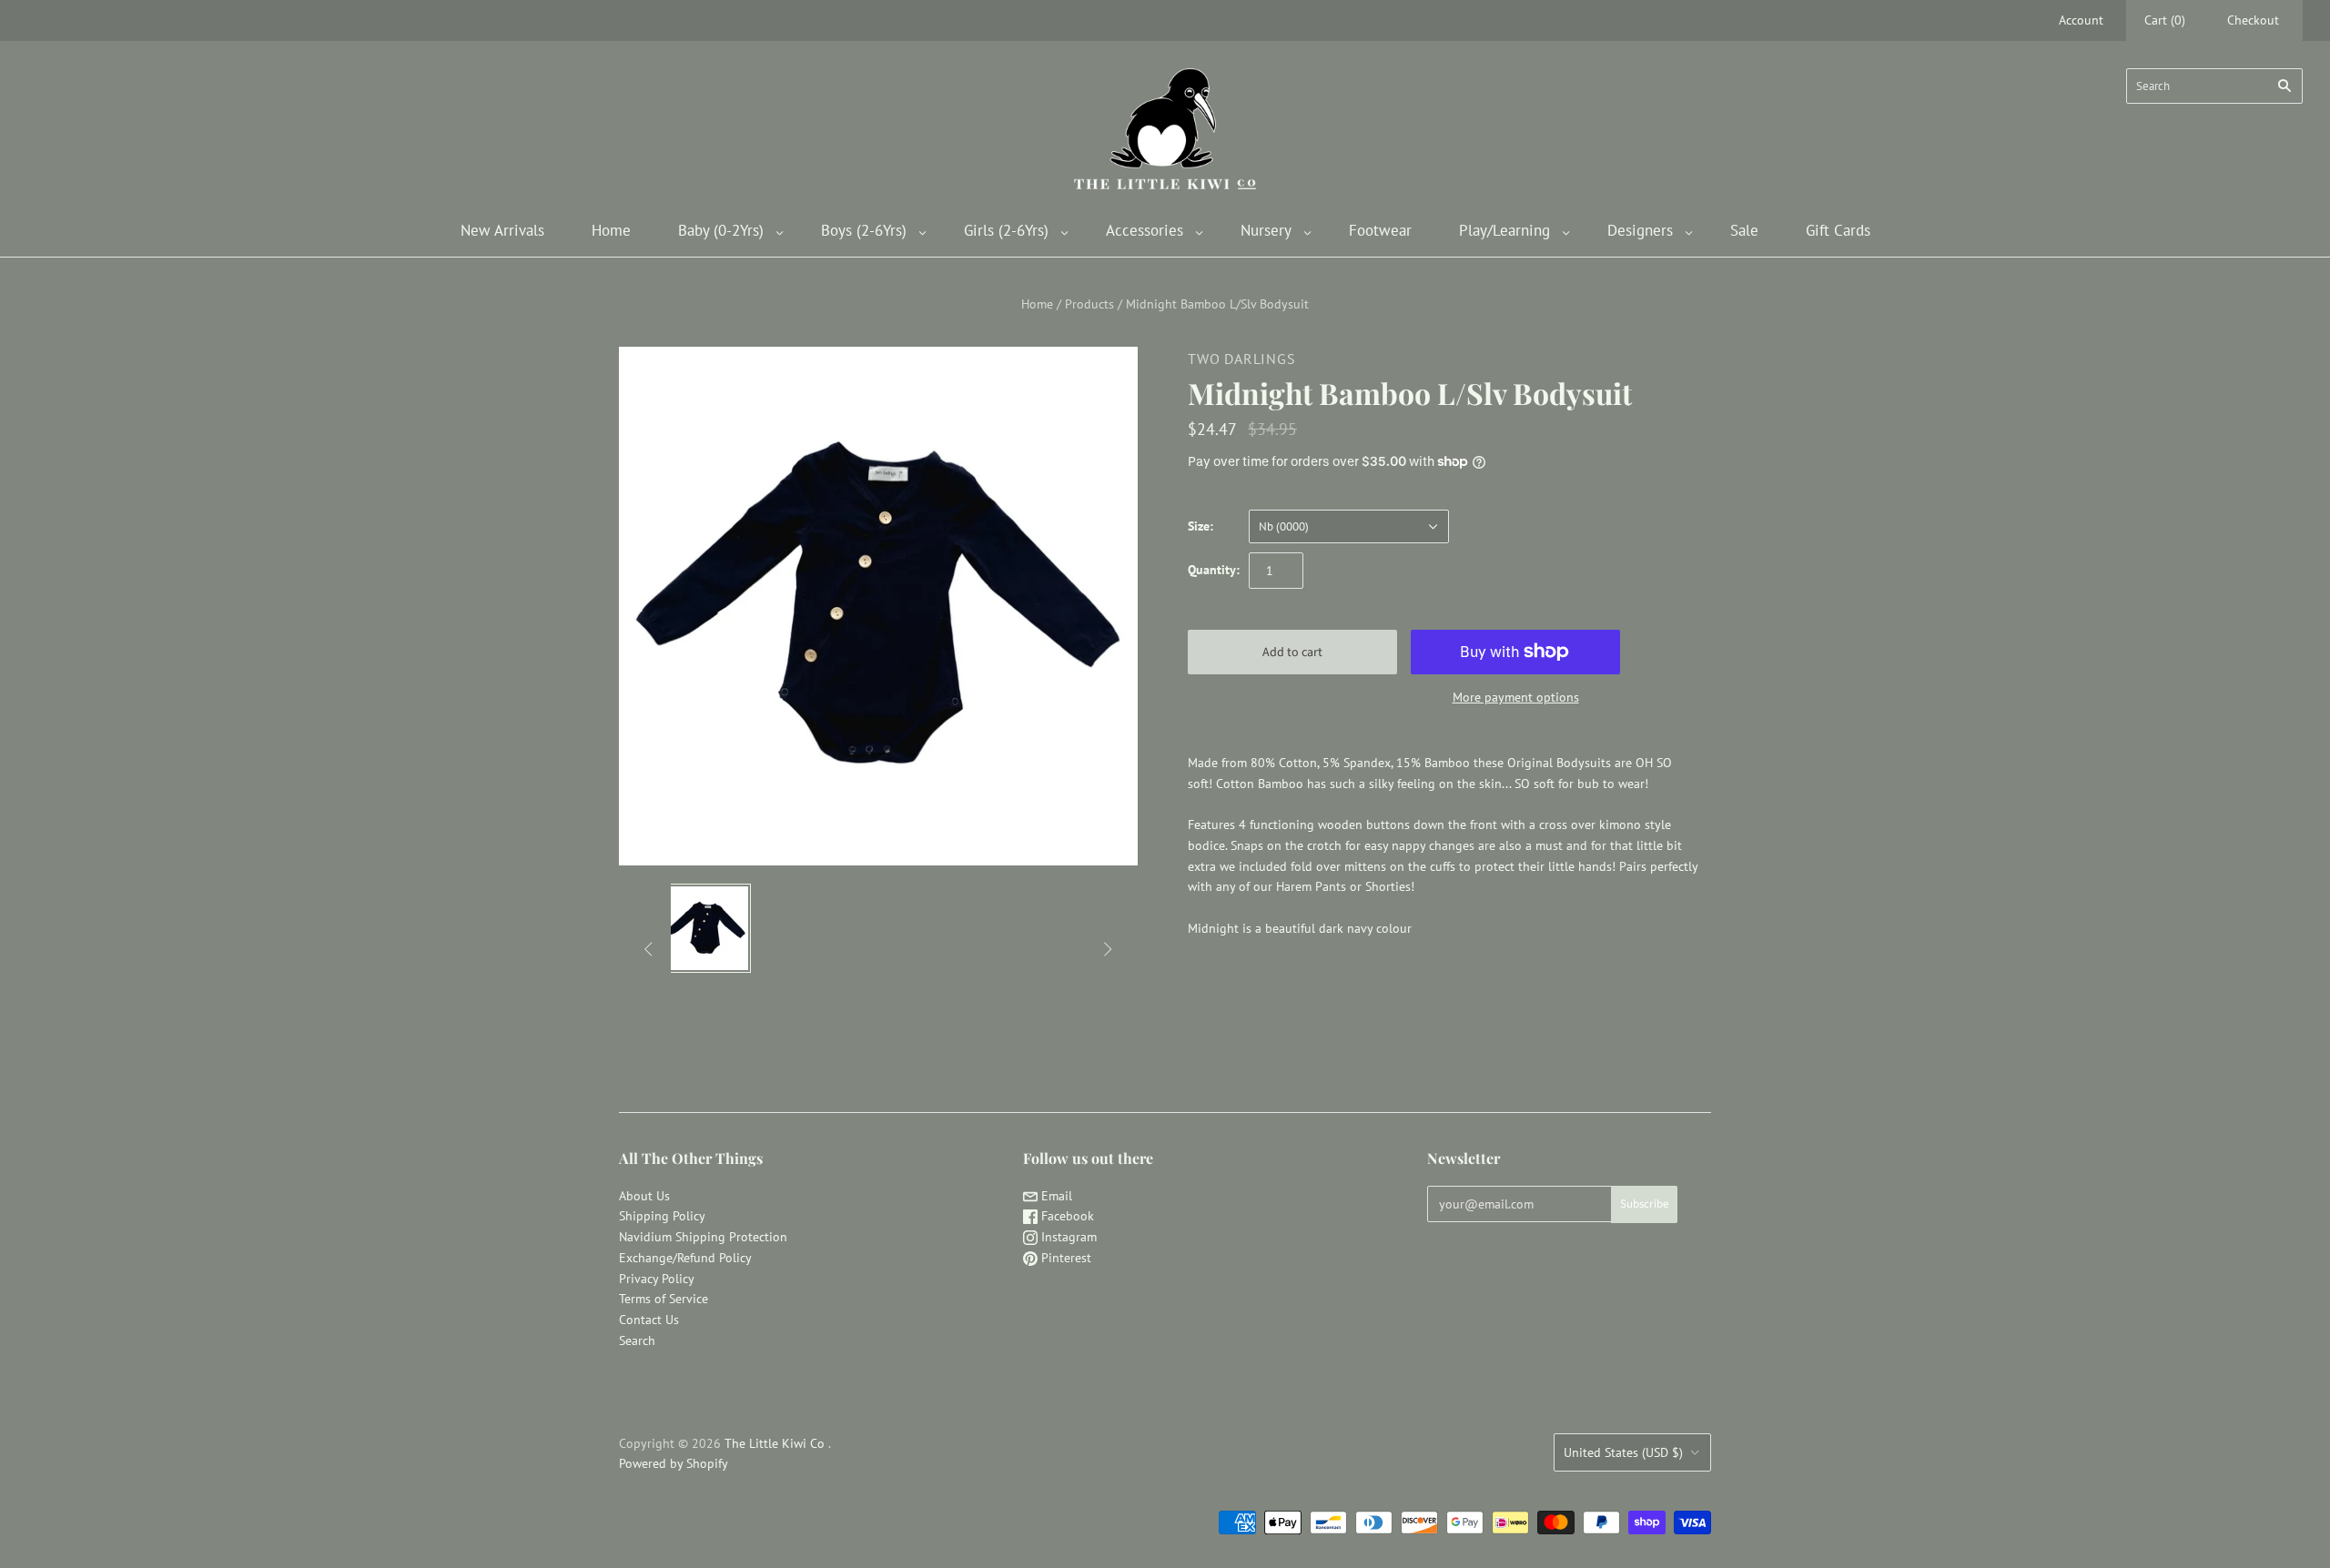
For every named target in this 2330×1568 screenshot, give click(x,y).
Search (637, 1340)
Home (611, 230)
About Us (644, 1196)
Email (1055, 1196)
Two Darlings (1242, 359)
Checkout (2253, 20)
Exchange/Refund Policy (685, 1258)
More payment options (1516, 697)
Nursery (1266, 230)
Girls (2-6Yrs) (1006, 230)
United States (1623, 1452)
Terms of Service (664, 1299)
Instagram (1067, 1237)
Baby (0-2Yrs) (721, 230)
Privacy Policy (657, 1279)
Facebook (1066, 1216)
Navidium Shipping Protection (703, 1237)
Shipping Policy (662, 1216)
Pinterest (1064, 1258)
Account (2081, 20)
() (2165, 20)
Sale (1744, 230)
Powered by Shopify (674, 1463)
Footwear (1380, 230)
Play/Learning (1504, 230)
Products (1089, 304)
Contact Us (649, 1320)
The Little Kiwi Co (776, 1443)
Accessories (1145, 230)
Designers (1640, 230)
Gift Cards (1838, 230)
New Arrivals (502, 230)
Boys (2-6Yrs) (864, 230)
